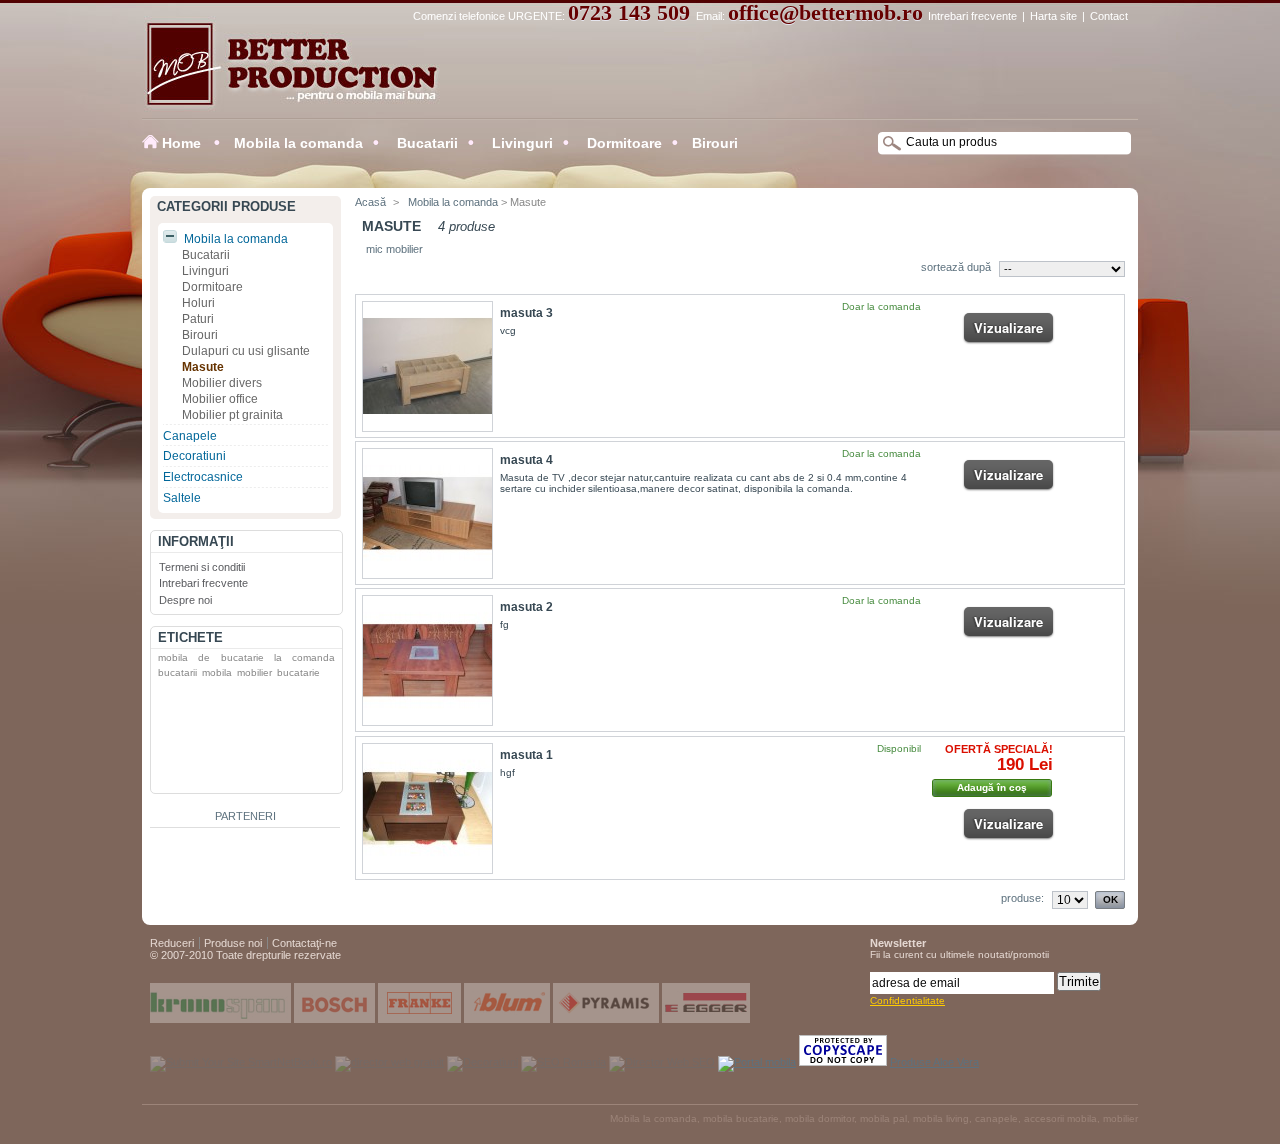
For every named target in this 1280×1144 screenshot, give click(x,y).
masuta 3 (526, 313)
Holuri (198, 303)
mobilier (254, 672)
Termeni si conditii (202, 567)
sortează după (956, 267)
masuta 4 (526, 460)
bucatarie (298, 672)
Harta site (1053, 16)
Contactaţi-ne (304, 943)
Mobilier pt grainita (232, 415)
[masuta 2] (427, 660)
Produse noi (233, 943)
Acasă (370, 202)
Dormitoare (622, 143)
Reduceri (172, 943)
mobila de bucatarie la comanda (246, 657)
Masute (203, 367)
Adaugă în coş (992, 787)
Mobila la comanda (298, 143)
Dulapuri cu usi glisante (246, 351)
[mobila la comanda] (563, 1062)
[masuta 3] (427, 366)
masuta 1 (526, 755)
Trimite (1079, 981)
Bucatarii (425, 143)
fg (504, 624)
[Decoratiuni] (482, 1062)
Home (181, 143)
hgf (507, 772)
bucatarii (177, 672)
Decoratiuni (194, 456)
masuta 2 (526, 607)
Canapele (190, 436)
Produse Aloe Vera (934, 1062)
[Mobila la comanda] (282, 73)
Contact (1109, 16)
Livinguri (520, 143)
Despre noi (185, 600)
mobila (217, 672)
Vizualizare (1008, 327)
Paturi (198, 319)
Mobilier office (220, 399)
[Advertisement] (231, 740)
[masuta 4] (427, 513)
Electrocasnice (203, 477)
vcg (508, 330)
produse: (1022, 898)
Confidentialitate (907, 1000)
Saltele (182, 498)
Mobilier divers (222, 383)
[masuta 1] (427, 808)
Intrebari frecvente (972, 16)
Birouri (715, 143)
